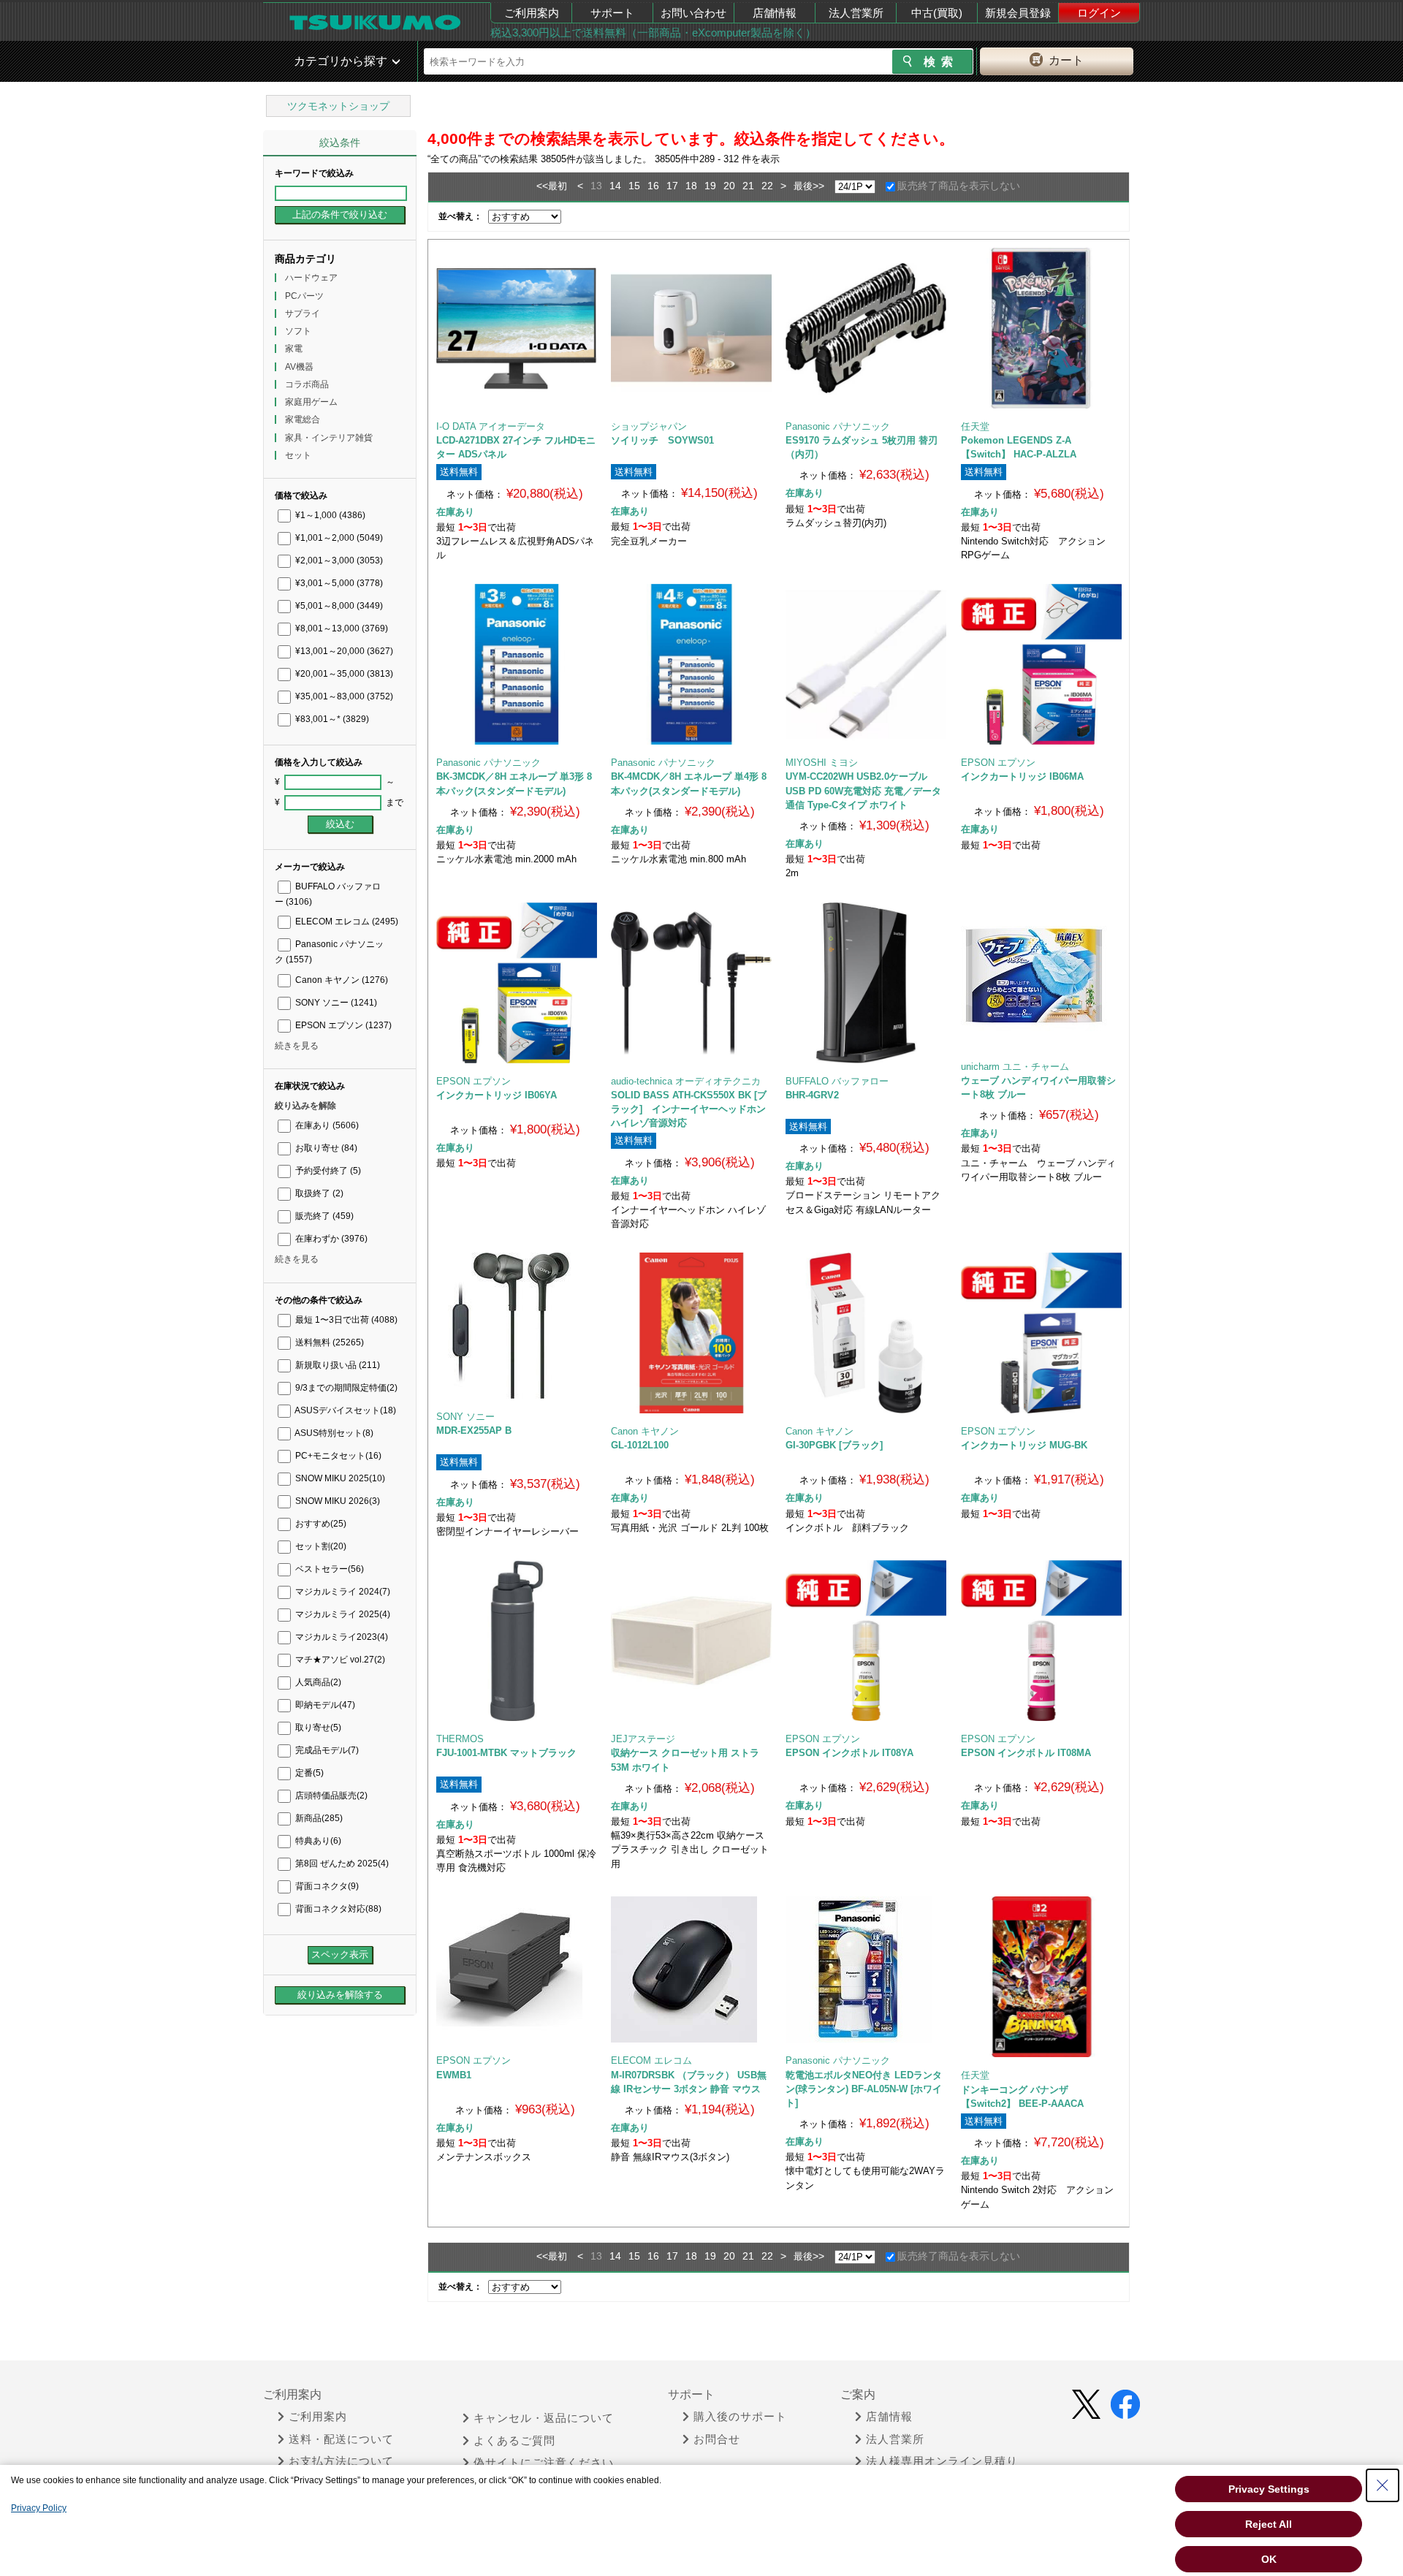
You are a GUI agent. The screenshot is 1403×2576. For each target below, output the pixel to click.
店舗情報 (775, 13)
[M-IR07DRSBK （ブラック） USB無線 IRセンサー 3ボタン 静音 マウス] (691, 1969)
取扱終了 (318, 1193)
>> (818, 186)
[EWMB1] (516, 1969)
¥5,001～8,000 (338, 606)
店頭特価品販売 (330, 1796)
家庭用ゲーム (311, 402)
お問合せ (717, 2439)
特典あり (317, 1841)
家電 (294, 349)
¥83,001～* (331, 719)
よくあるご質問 (514, 2441)
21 (748, 186)
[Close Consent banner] (1383, 2485)
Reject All (1269, 2524)
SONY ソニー (335, 1003)
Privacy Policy (39, 2508)
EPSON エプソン (342, 1025)
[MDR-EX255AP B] (516, 1326)
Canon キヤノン (341, 980)
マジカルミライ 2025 (342, 1614)
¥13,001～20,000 (343, 651)
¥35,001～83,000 (343, 696)
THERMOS (460, 1739)
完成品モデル (326, 1750)
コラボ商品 (307, 384)
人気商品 (317, 1682)
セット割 (320, 1546)
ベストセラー (328, 1569)
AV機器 (299, 367)
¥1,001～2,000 (338, 538)
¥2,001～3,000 (338, 561)
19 (710, 186)
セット (298, 455)
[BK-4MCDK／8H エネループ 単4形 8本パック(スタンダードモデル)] (691, 664)
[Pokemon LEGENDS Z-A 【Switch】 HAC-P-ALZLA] (1041, 328)
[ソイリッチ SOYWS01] (691, 328)
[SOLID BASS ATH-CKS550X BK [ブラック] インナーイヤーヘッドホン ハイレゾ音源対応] (691, 983)
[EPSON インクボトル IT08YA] (866, 1641)
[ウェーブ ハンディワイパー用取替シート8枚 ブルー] (1041, 976)
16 (653, 186)
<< (542, 186)
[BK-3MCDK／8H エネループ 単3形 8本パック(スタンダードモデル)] (517, 664)
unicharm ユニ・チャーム (1015, 1067)
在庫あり (326, 1125)
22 (767, 186)
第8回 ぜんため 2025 (341, 1863)
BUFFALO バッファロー (837, 1081)
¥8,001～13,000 (341, 628)
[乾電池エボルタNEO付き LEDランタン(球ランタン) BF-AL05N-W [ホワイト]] (866, 1969)
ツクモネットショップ (338, 106)
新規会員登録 (1018, 13)
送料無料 (328, 1342)
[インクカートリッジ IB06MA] (1041, 664)
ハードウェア (311, 278)
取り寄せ (317, 1728)
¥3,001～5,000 (338, 583)
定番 (308, 1773)
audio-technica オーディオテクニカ (686, 1081)
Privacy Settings (1269, 2489)
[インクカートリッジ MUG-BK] (1041, 1333)
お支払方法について (341, 2461)
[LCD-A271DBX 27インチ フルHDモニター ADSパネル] (517, 328)
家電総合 (303, 419)
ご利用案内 (532, 13)
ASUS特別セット (333, 1433)
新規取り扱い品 (337, 1365)
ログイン (1099, 13)
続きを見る (297, 1046)
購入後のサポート (740, 2417)
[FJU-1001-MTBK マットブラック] (517, 1641)
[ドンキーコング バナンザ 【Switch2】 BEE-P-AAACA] (1041, 1977)
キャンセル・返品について (544, 2418)
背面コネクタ (326, 1886)
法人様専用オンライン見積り (942, 2461)
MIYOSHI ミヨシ (822, 763)
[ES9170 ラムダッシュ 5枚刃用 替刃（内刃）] (866, 328)
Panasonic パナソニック (838, 426)
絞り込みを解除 (305, 1106)
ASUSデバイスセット (345, 1410)
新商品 (318, 1818)
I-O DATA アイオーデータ (491, 426)
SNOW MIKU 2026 (337, 1501)
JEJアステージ (643, 1739)
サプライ (303, 314)
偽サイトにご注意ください (544, 2463)
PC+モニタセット (337, 1456)
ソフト (298, 331)
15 (634, 186)
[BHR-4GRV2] (866, 983)
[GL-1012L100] (691, 1333)
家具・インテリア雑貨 (329, 438)
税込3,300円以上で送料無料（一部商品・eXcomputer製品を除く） (653, 33)
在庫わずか (330, 1239)
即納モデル (324, 1705)
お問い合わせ (693, 13)
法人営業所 (856, 13)
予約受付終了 (327, 1171)
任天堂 (975, 426)
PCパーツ (304, 296)
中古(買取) (937, 13)
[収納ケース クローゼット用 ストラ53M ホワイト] (691, 1641)
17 (672, 186)
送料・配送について (341, 2439)
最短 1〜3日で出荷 (345, 1320)
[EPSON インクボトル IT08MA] (1041, 1641)
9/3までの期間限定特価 (345, 1388)
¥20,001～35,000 (343, 674)
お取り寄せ (325, 1148)
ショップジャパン (649, 426)
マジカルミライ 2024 (342, 1592)
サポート (612, 13)
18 (691, 186)
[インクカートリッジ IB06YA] (517, 983)
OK (1269, 2559)
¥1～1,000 (329, 515)
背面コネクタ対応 (337, 1909)
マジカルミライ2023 (341, 1637)
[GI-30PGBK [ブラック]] (866, 1333)
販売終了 (323, 1216)
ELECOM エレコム (346, 922)
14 (615, 186)
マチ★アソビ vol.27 (339, 1660)
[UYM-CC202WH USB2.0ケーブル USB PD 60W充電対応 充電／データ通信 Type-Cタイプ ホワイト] (866, 664)
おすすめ (320, 1524)
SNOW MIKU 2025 (339, 1478)
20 (729, 186)
